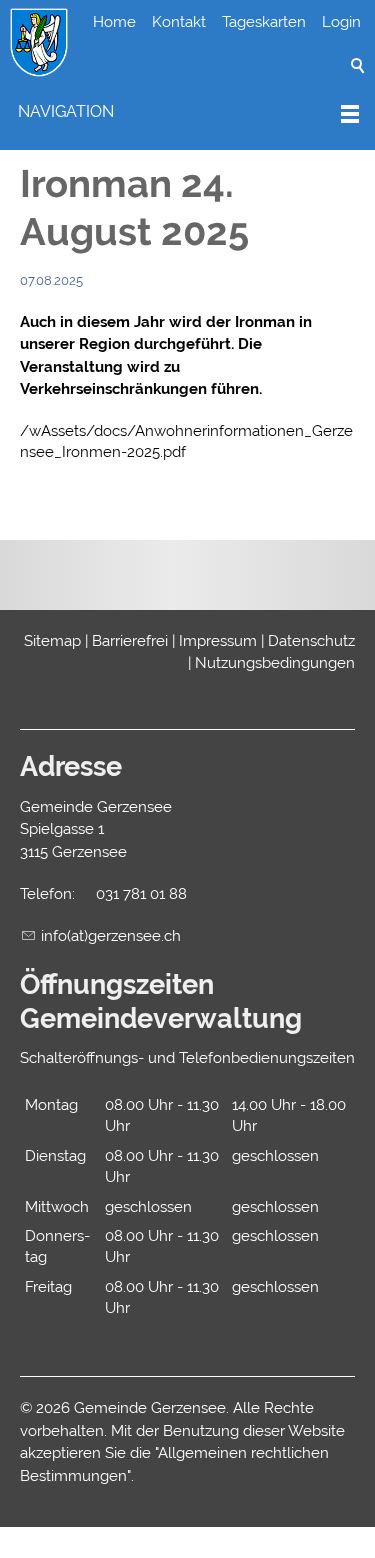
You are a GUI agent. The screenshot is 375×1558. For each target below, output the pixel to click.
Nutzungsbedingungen (275, 663)
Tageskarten (264, 22)
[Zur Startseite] (39, 43)
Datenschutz (311, 641)
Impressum (218, 641)
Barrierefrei (130, 641)
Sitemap (52, 641)
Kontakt (179, 22)
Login (341, 22)
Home (114, 22)
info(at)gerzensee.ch (111, 936)
